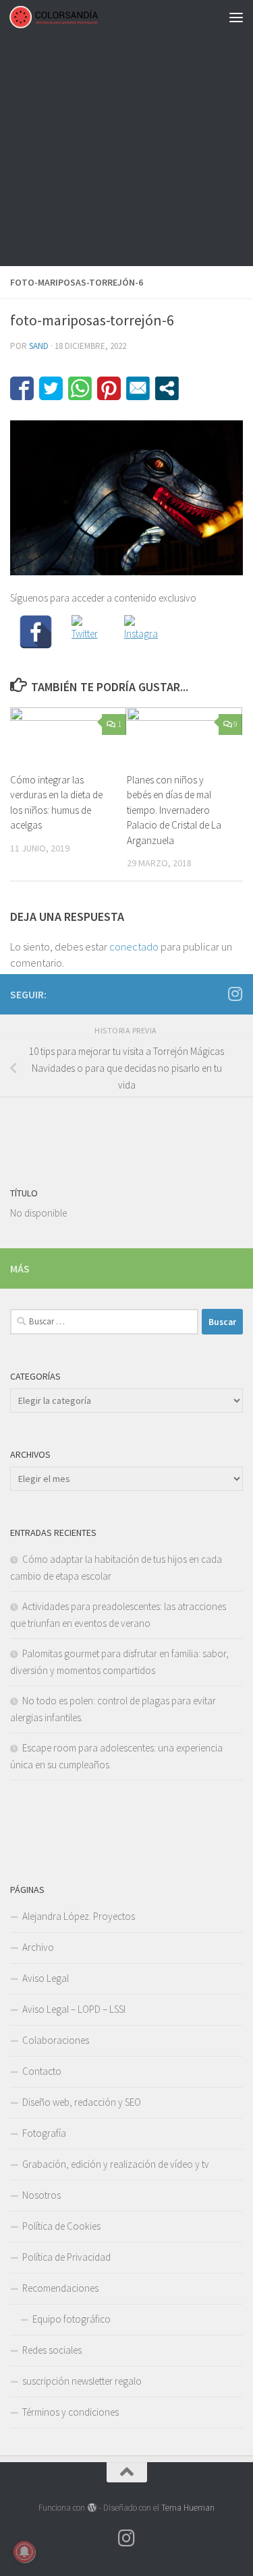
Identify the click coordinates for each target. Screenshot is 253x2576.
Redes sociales (52, 2350)
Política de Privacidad (66, 2257)
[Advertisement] (126, 133)
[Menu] (236, 17)
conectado (134, 946)
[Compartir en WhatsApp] (80, 388)
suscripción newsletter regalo (82, 2381)
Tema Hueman (188, 2508)
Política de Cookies (61, 2226)
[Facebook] (36, 632)
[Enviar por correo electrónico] (138, 388)
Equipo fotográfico (72, 2319)
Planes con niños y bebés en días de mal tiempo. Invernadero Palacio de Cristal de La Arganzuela (174, 810)
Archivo (38, 1947)
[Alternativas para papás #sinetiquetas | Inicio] (68, 17)
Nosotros (41, 2195)
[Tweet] (51, 388)
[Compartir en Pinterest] (109, 388)
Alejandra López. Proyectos (79, 1916)
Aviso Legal (46, 1978)
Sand (39, 346)
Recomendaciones (60, 2288)
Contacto (42, 2071)
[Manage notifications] (24, 2552)
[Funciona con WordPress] (91, 2508)
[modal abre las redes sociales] (167, 388)
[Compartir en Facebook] (22, 388)
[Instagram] (141, 632)
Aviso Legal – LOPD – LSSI (74, 2009)
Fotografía (44, 2133)
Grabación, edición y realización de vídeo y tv (116, 2164)
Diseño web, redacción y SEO (82, 2102)
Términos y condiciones (71, 2412)
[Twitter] (88, 632)
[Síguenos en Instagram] (235, 994)
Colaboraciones (56, 2040)
